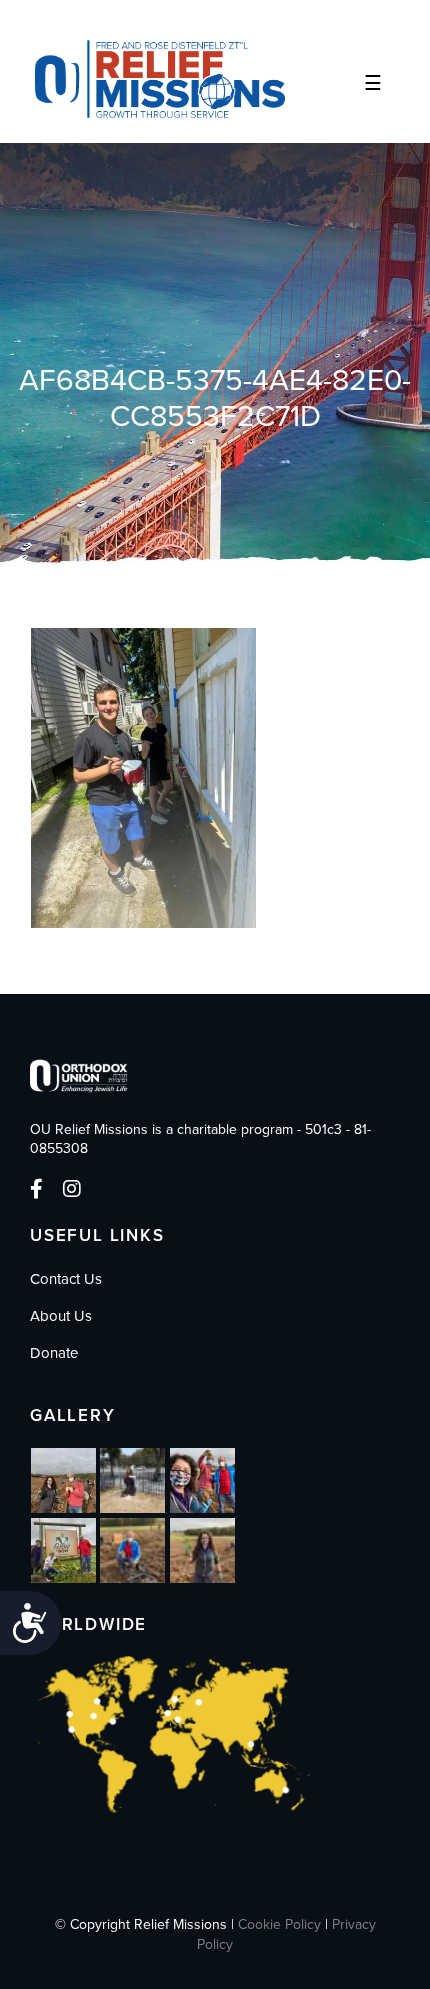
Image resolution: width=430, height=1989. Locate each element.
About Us (61, 1316)
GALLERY (73, 1415)
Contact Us (66, 1279)
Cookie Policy (279, 1924)
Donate (54, 1353)
